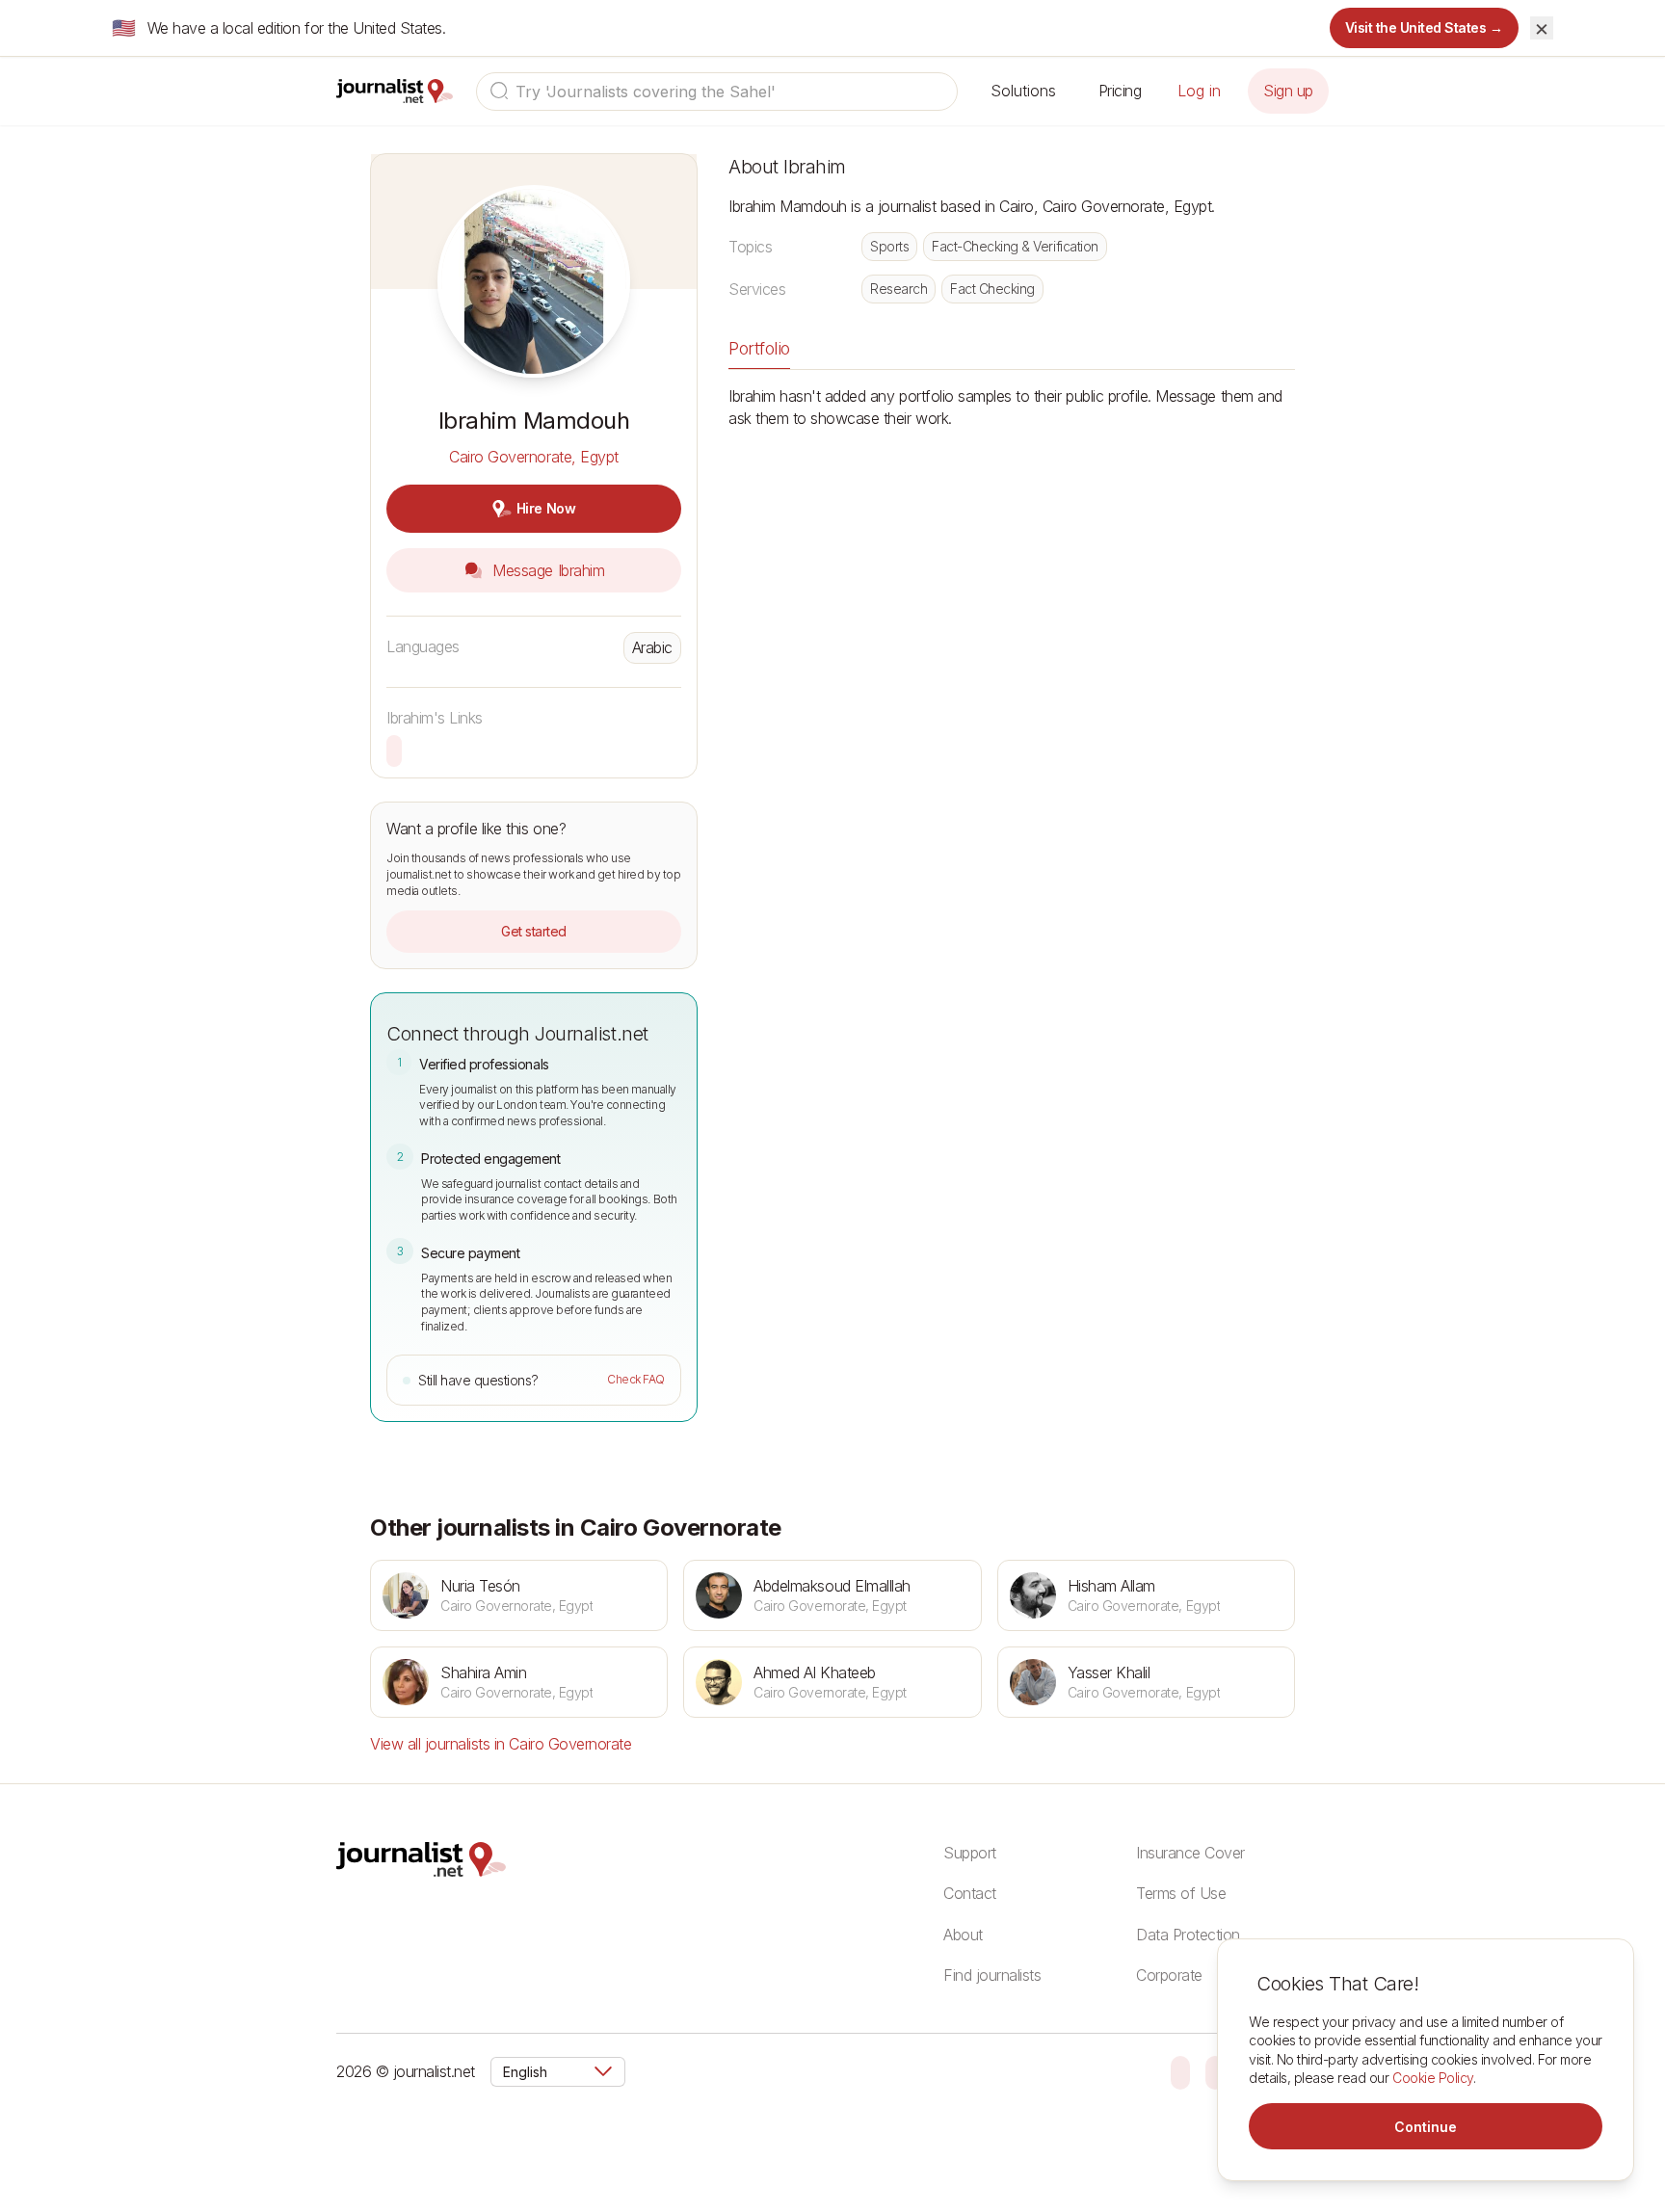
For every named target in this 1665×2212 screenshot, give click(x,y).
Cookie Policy (1433, 2078)
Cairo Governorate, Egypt (533, 457)
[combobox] (717, 92)
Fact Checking (992, 289)
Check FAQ (636, 1379)
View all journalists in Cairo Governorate (501, 1744)
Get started (534, 931)
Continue (1426, 2127)
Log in (1199, 91)
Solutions (1023, 91)
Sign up (1288, 91)
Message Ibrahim (546, 570)
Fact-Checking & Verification (1015, 246)
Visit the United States (1425, 27)
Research (899, 289)
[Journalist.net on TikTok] (1215, 2071)
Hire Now (546, 508)
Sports (889, 246)
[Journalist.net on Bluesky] (1180, 2071)
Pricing (1120, 91)
